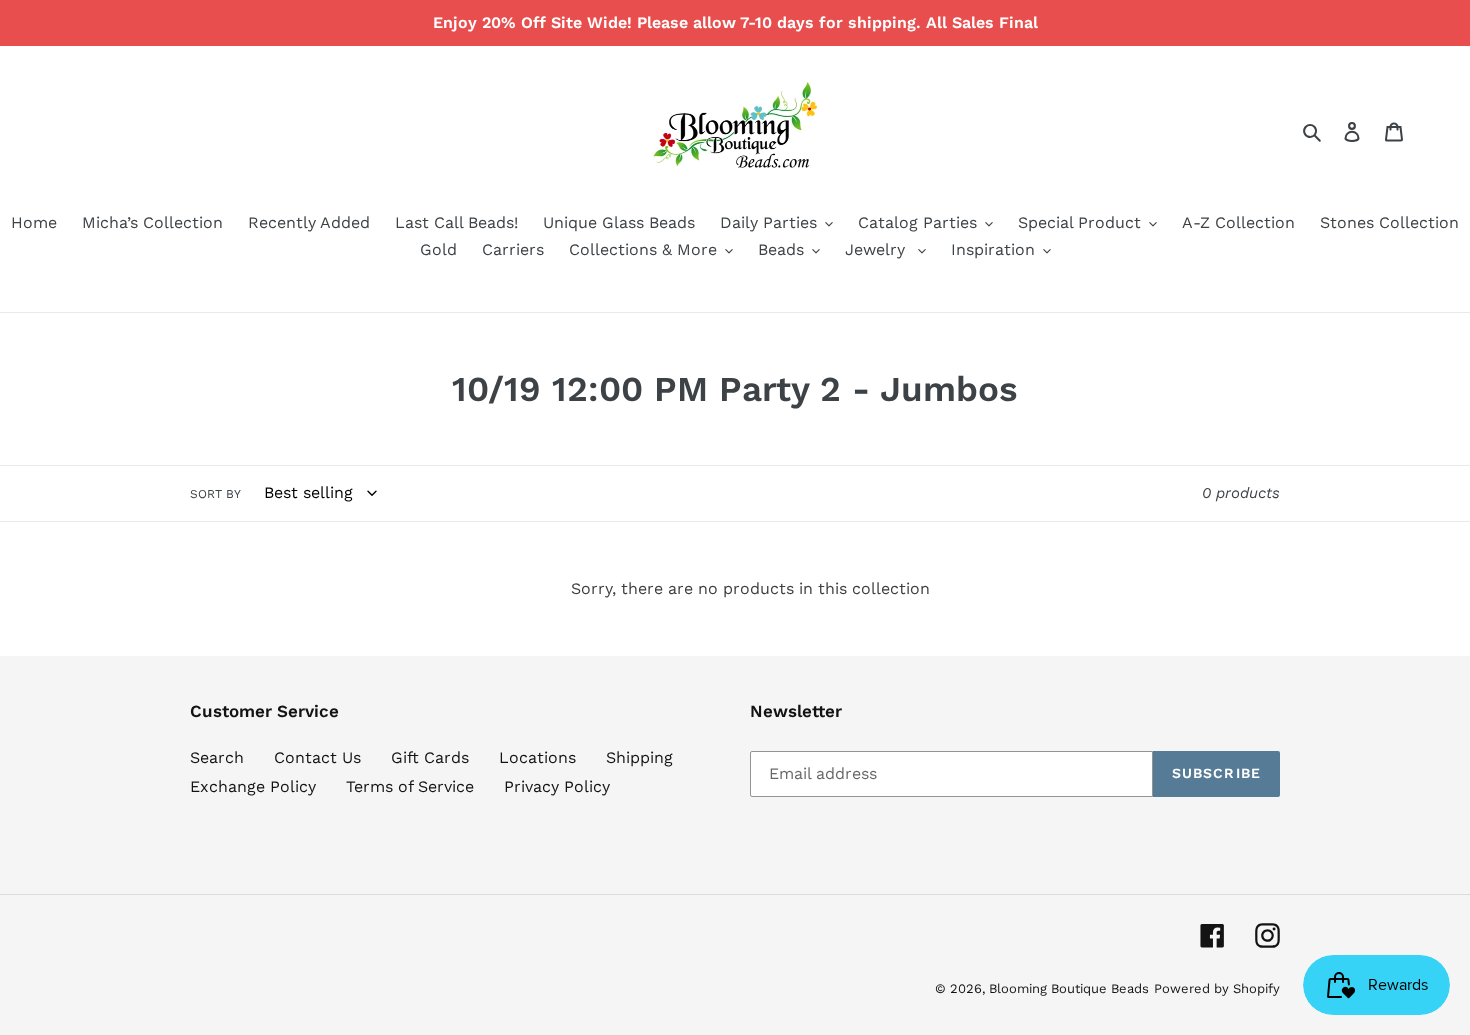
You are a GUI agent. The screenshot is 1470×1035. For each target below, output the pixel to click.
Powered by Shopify (1217, 988)
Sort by (215, 494)
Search (217, 757)
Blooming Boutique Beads (1069, 988)
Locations (537, 757)
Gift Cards (430, 757)
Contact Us (317, 757)
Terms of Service (410, 786)
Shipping (639, 757)
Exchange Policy (253, 786)
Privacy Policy (557, 786)
